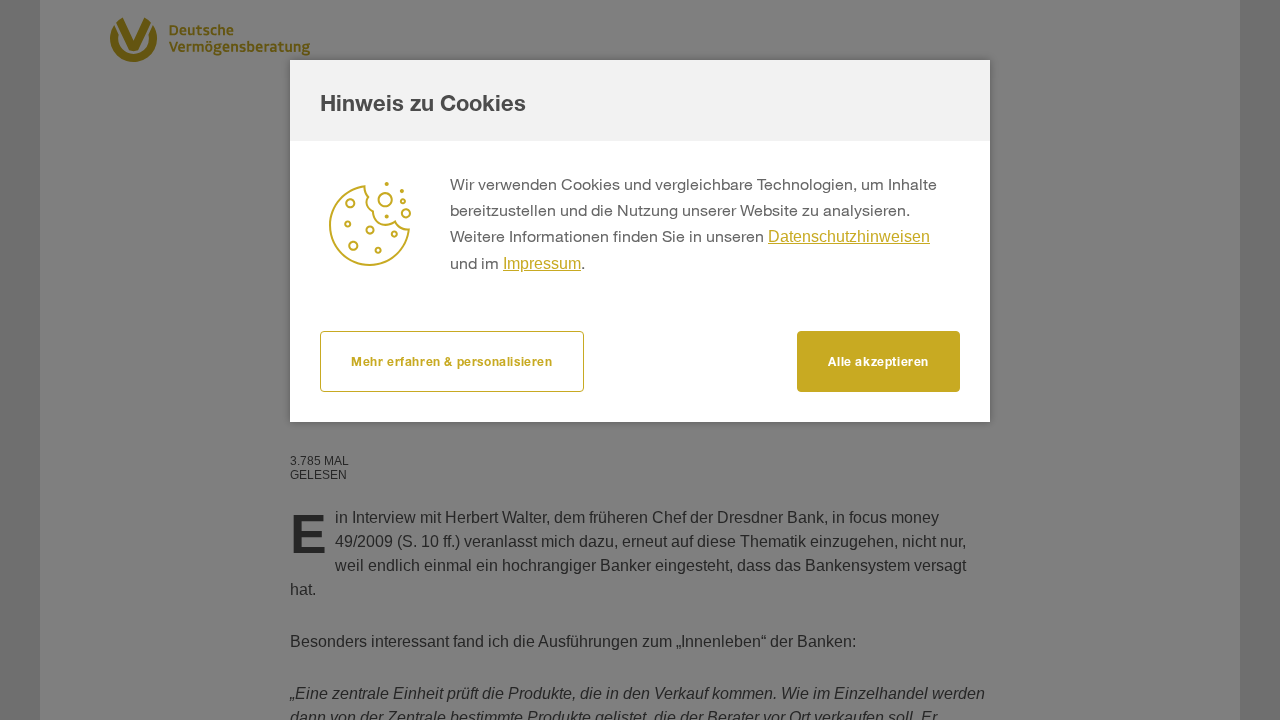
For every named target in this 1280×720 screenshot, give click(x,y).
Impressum (542, 263)
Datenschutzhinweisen (849, 236)
